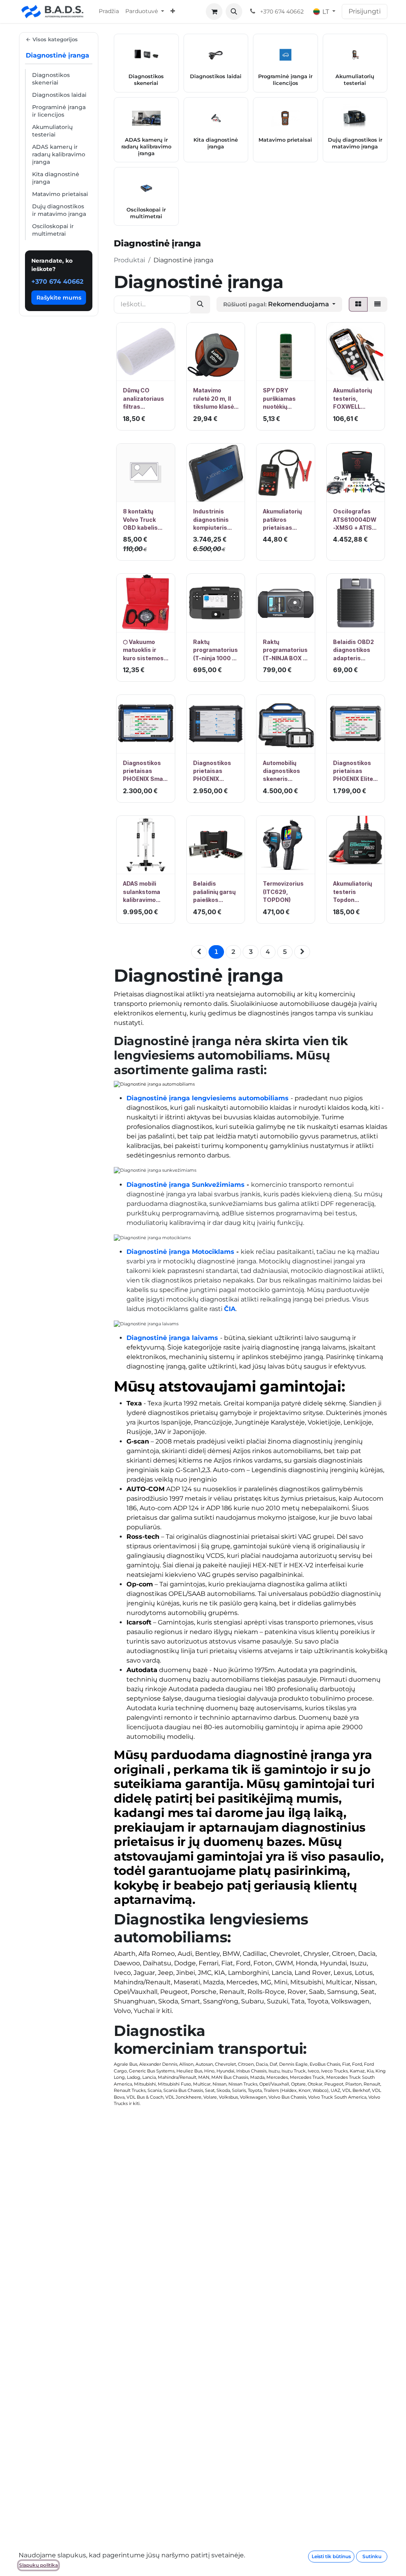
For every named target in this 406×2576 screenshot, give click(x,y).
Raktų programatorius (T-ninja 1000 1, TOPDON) (215, 650)
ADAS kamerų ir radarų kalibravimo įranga (59, 154)
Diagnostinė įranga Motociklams (180, 1252)
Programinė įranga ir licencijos (59, 111)
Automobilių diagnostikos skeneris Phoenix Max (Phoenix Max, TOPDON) (283, 771)
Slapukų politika (38, 2565)
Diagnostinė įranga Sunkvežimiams (186, 1185)
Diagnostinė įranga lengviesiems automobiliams (208, 1098)
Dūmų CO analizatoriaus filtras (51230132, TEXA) (144, 399)
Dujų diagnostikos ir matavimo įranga (59, 210)
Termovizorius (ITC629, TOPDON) (283, 892)
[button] (234, 12)
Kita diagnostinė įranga (56, 178)
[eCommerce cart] (214, 12)
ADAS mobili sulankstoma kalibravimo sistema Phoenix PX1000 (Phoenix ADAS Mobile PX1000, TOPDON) (145, 892)
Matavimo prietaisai (60, 194)
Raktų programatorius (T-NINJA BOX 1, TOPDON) (285, 650)
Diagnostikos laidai (59, 95)
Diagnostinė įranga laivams (172, 1338)
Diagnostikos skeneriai (51, 79)
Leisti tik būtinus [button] (331, 2556)
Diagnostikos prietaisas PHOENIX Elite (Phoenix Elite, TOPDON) (353, 771)
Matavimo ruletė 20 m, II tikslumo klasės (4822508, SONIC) (215, 399)
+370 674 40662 (57, 282)
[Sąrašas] (377, 304)
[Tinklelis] (358, 304)
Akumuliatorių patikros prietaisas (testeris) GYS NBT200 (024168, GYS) (283, 520)
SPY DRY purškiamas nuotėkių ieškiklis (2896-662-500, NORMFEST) (285, 399)
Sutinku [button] (372, 2556)
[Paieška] (200, 305)
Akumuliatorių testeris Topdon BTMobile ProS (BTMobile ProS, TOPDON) (355, 892)
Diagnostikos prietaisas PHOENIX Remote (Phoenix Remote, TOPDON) (212, 771)
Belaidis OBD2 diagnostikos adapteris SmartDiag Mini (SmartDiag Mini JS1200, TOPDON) (355, 650)
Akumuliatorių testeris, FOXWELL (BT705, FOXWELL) (352, 399)
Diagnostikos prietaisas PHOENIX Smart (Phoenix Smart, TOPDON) (145, 771)
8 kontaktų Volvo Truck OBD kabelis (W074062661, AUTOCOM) (144, 520)
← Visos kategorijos (52, 39)
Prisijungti (365, 11)
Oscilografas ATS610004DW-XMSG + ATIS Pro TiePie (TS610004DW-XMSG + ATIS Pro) (355, 520)
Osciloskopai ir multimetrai (53, 230)
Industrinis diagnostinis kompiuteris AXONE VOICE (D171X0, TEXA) (214, 520)
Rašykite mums (59, 298)
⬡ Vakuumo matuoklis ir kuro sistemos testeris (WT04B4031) (143, 650)
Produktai (129, 260)
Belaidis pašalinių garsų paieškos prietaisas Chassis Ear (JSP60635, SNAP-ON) (214, 892)
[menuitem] (109, 12)
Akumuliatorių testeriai (52, 131)
